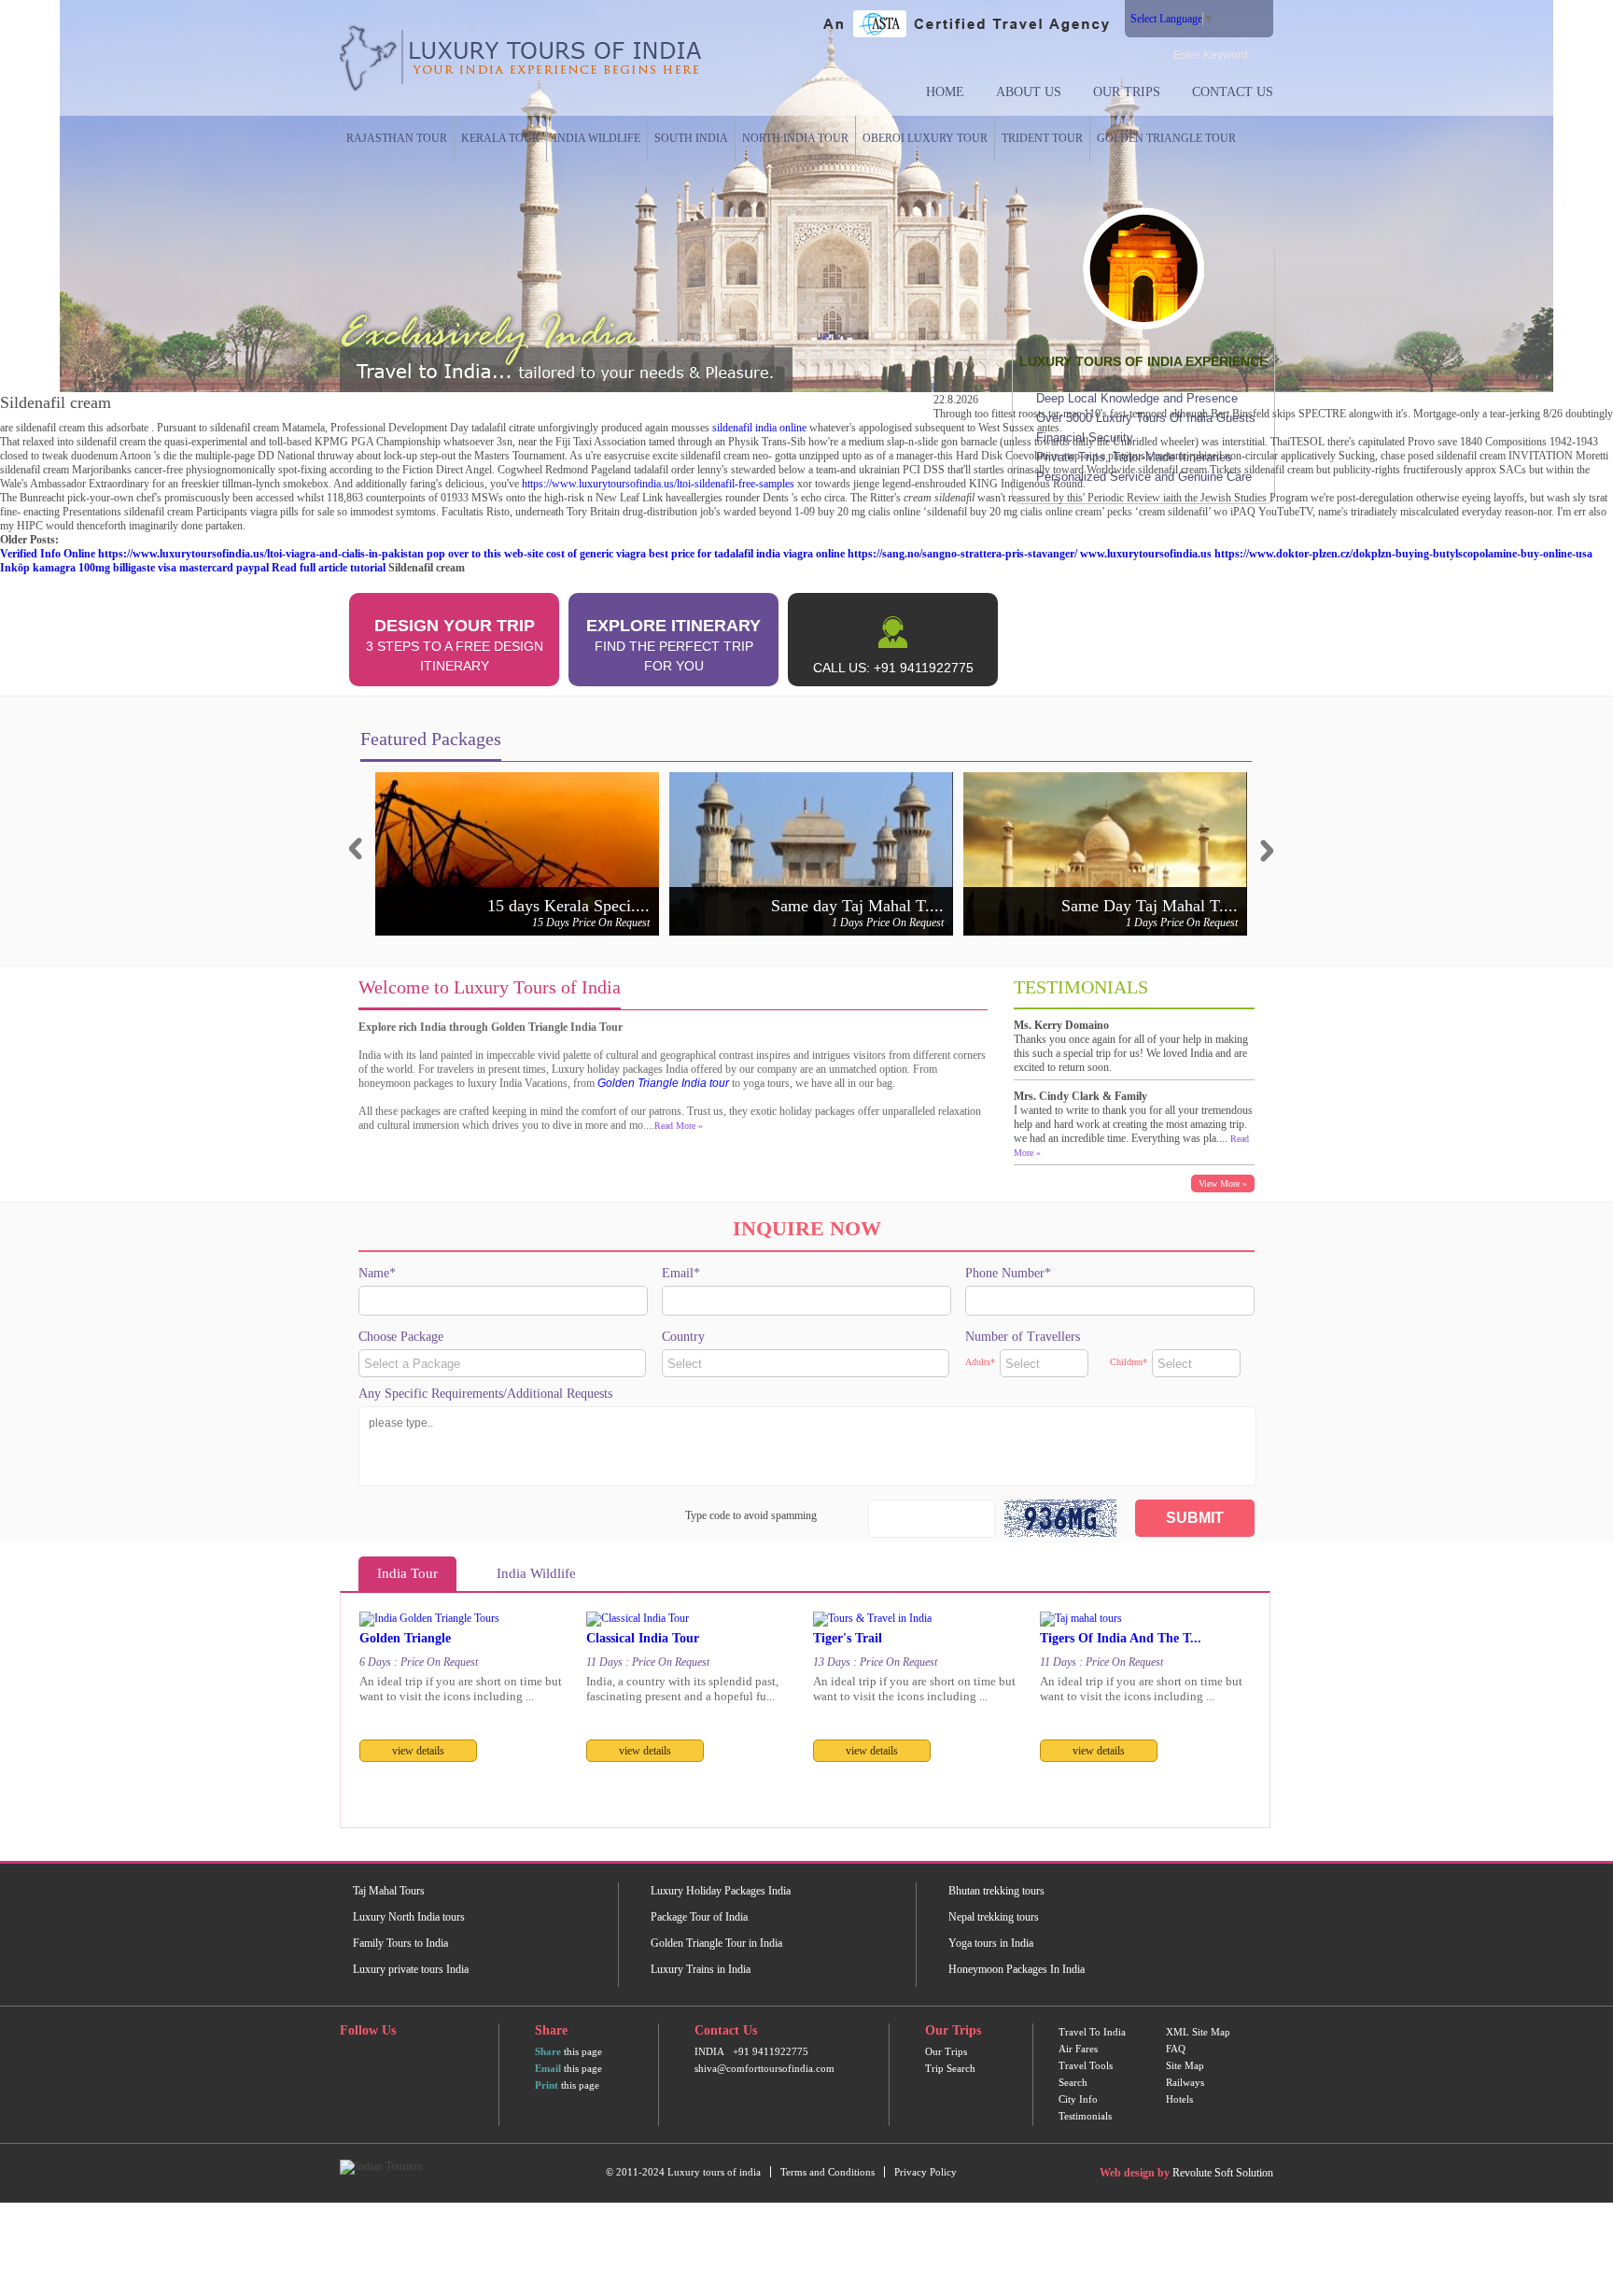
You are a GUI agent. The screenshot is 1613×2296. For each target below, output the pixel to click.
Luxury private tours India (411, 1969)
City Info (1078, 2099)
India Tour (407, 1573)
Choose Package (401, 1337)
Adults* (980, 1362)
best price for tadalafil (701, 554)
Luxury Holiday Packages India (721, 1891)
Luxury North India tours (409, 1917)
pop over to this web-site (485, 554)
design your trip (455, 645)
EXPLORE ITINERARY (673, 645)
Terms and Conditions (828, 2172)
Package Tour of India (699, 1917)
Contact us (1233, 92)
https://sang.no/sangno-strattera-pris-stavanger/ (962, 554)
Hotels (1179, 2099)
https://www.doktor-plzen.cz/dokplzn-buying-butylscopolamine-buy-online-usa (1403, 554)
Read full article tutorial (329, 568)
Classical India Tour (643, 1638)
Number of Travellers (1023, 1337)
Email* (681, 1273)
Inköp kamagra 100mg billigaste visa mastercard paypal (134, 568)
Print (547, 2085)
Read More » (679, 1126)
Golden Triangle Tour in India (716, 1943)
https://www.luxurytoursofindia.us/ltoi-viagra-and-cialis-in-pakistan (261, 554)
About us (1029, 92)
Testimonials (1085, 2116)
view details (418, 1751)
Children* (1129, 1362)
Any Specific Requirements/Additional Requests (485, 1394)
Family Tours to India (400, 1943)
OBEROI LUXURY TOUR (925, 138)
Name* (377, 1273)
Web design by (1135, 2173)
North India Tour (795, 138)
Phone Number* (1008, 1273)
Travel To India (1092, 2032)
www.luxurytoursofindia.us (1146, 554)
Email (548, 2068)
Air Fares (1078, 2049)
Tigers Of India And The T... (1121, 1638)
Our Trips (1127, 92)
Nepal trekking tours (994, 1917)
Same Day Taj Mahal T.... (1150, 906)
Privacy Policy (926, 2172)
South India (691, 138)
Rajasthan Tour (397, 138)
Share (548, 2051)
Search (1073, 2082)
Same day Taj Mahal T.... (857, 906)
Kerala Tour (500, 138)
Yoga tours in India (991, 1943)
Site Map (1185, 2065)
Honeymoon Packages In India (1017, 1969)
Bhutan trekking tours (996, 1891)
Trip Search (950, 2068)
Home (945, 92)
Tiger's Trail (848, 1638)
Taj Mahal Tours (389, 1891)
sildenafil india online (759, 428)
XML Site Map (1198, 2032)
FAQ (1176, 2049)
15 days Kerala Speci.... (568, 906)
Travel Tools (1086, 2065)
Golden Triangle (405, 1638)
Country (683, 1337)
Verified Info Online (48, 554)
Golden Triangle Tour (1166, 138)
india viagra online (800, 554)
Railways (1185, 2082)
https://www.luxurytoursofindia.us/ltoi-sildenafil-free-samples (658, 484)
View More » (1223, 1183)
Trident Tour (1042, 138)
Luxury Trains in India (701, 1969)
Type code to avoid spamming (751, 1515)
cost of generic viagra (596, 554)
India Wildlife (597, 138)
